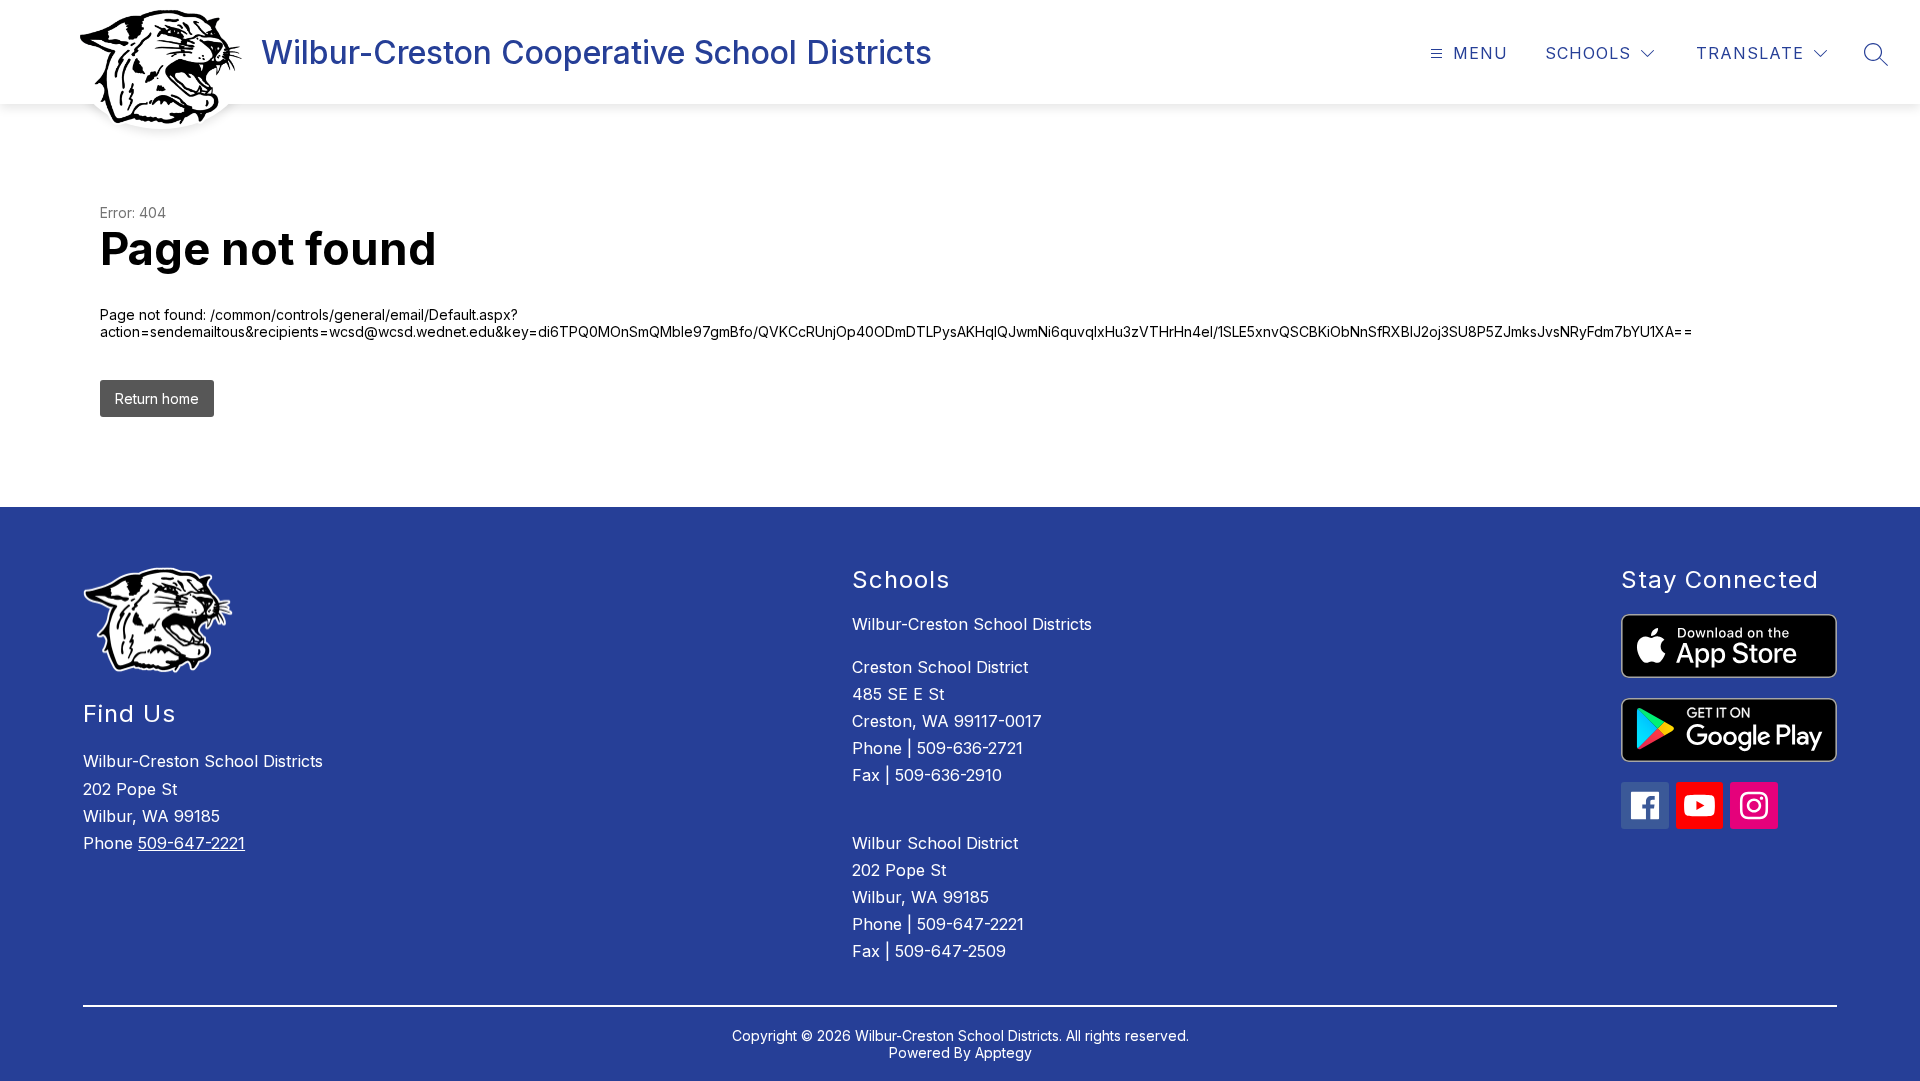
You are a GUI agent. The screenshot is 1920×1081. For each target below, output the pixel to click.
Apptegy (1003, 1052)
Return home (157, 398)
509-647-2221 (191, 843)
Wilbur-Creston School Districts (972, 624)
